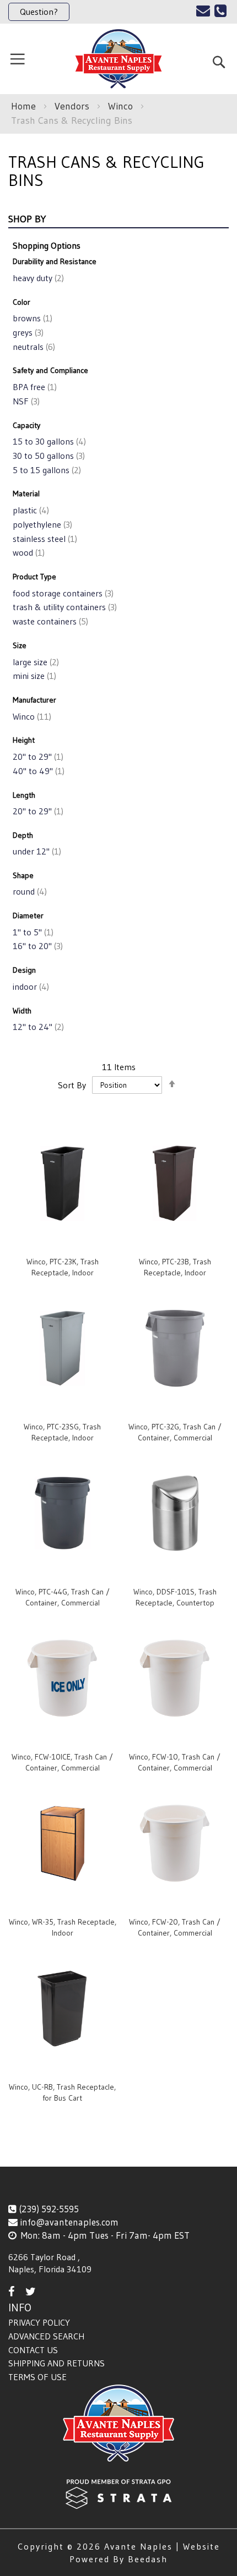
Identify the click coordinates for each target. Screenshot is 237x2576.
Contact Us (33, 2350)
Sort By (72, 1084)
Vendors (73, 106)
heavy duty (37, 278)
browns (31, 318)
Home (25, 106)
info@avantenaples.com (69, 2222)
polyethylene (41, 524)
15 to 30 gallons (48, 441)
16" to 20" (37, 946)
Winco (122, 106)
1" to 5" (32, 932)
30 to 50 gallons (48, 456)
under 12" (36, 851)
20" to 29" (37, 757)
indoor (30, 986)
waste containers (49, 621)
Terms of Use (37, 2377)
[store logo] (118, 59)
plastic (30, 510)
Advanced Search (46, 2336)
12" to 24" (37, 1027)
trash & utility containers (64, 607)
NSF (25, 401)
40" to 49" (37, 771)
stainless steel (44, 539)
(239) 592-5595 (49, 2209)
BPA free (34, 387)
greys (27, 332)
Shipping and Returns (56, 2363)
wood (28, 552)
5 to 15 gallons (46, 470)
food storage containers (62, 593)
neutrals (33, 347)
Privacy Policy (39, 2322)
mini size (33, 676)
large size (35, 662)
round (29, 891)
